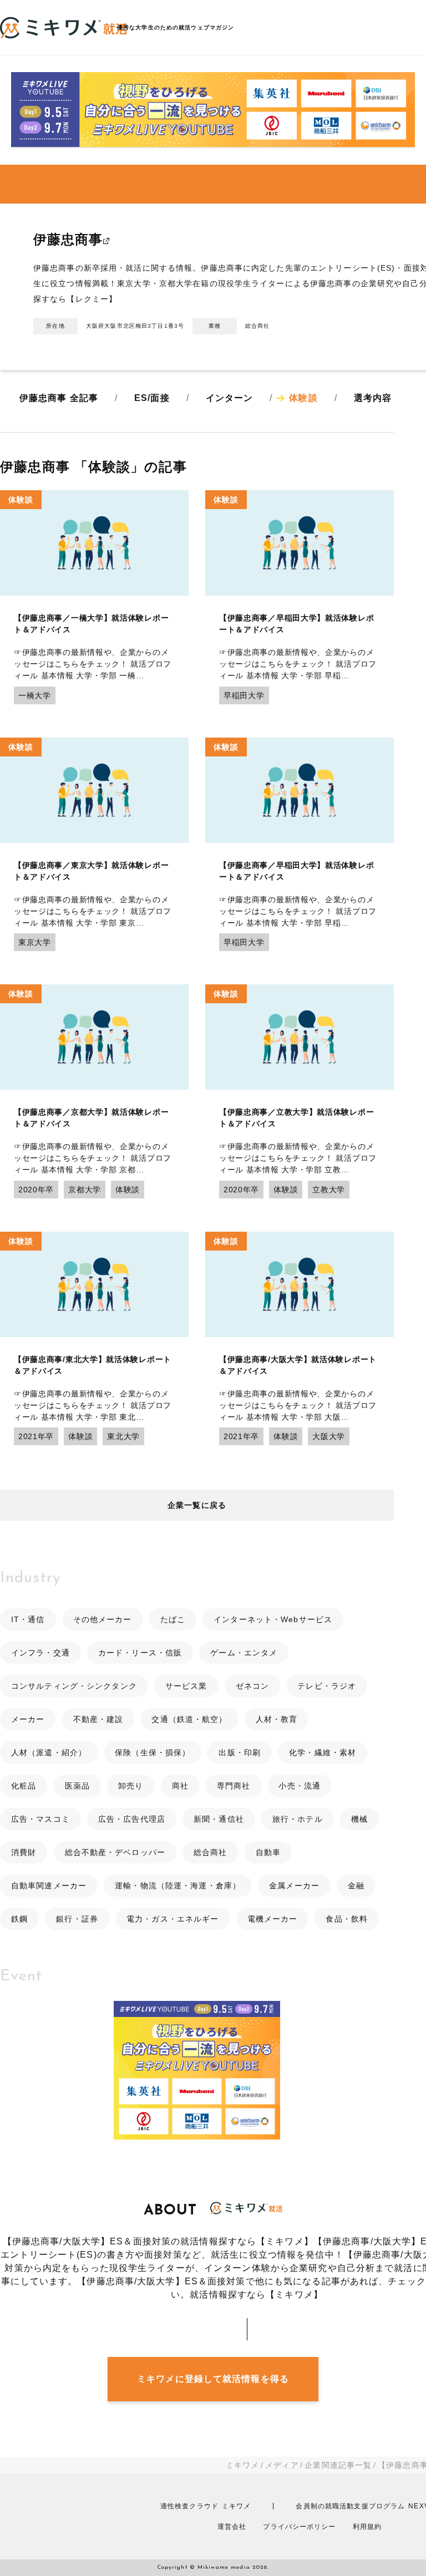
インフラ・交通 (40, 1653)
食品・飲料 (347, 1919)
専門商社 (234, 1786)
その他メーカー (103, 1619)
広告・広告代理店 (132, 1819)
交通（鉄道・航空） (189, 1719)
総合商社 (210, 1852)
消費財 (24, 1852)
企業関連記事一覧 (338, 2465)
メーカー (28, 1719)
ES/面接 (152, 398)
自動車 (268, 1852)
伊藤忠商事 (68, 239)
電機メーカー (273, 1919)
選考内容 (373, 398)
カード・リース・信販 (140, 1653)
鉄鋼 (19, 1919)
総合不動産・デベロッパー (115, 1852)
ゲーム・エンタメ (244, 1653)
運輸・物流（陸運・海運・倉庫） (178, 1886)
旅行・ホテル (298, 1819)
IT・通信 (28, 1619)
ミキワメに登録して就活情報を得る (213, 2379)
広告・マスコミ (40, 1819)
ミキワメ (242, 2465)
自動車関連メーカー (49, 1886)
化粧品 (24, 1786)
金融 (356, 1886)
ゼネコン (252, 1686)
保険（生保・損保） (153, 1752)
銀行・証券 (77, 1919)
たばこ (173, 1619)
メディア (282, 2465)
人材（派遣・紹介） (49, 1752)
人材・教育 (277, 1719)
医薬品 (77, 1786)
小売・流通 (300, 1786)
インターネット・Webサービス (273, 1619)
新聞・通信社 (219, 1819)
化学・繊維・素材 (323, 1752)
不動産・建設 (98, 1719)
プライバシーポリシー (299, 2527)
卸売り (131, 1786)
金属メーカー (294, 1886)
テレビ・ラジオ (327, 1686)
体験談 (303, 398)
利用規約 (367, 2527)
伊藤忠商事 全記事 (59, 398)
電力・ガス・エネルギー (173, 1919)
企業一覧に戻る (197, 1505)
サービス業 (186, 1686)
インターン (230, 398)
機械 (359, 1819)
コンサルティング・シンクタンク (74, 1686)
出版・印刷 (240, 1752)
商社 (180, 1786)
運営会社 (232, 2527)
